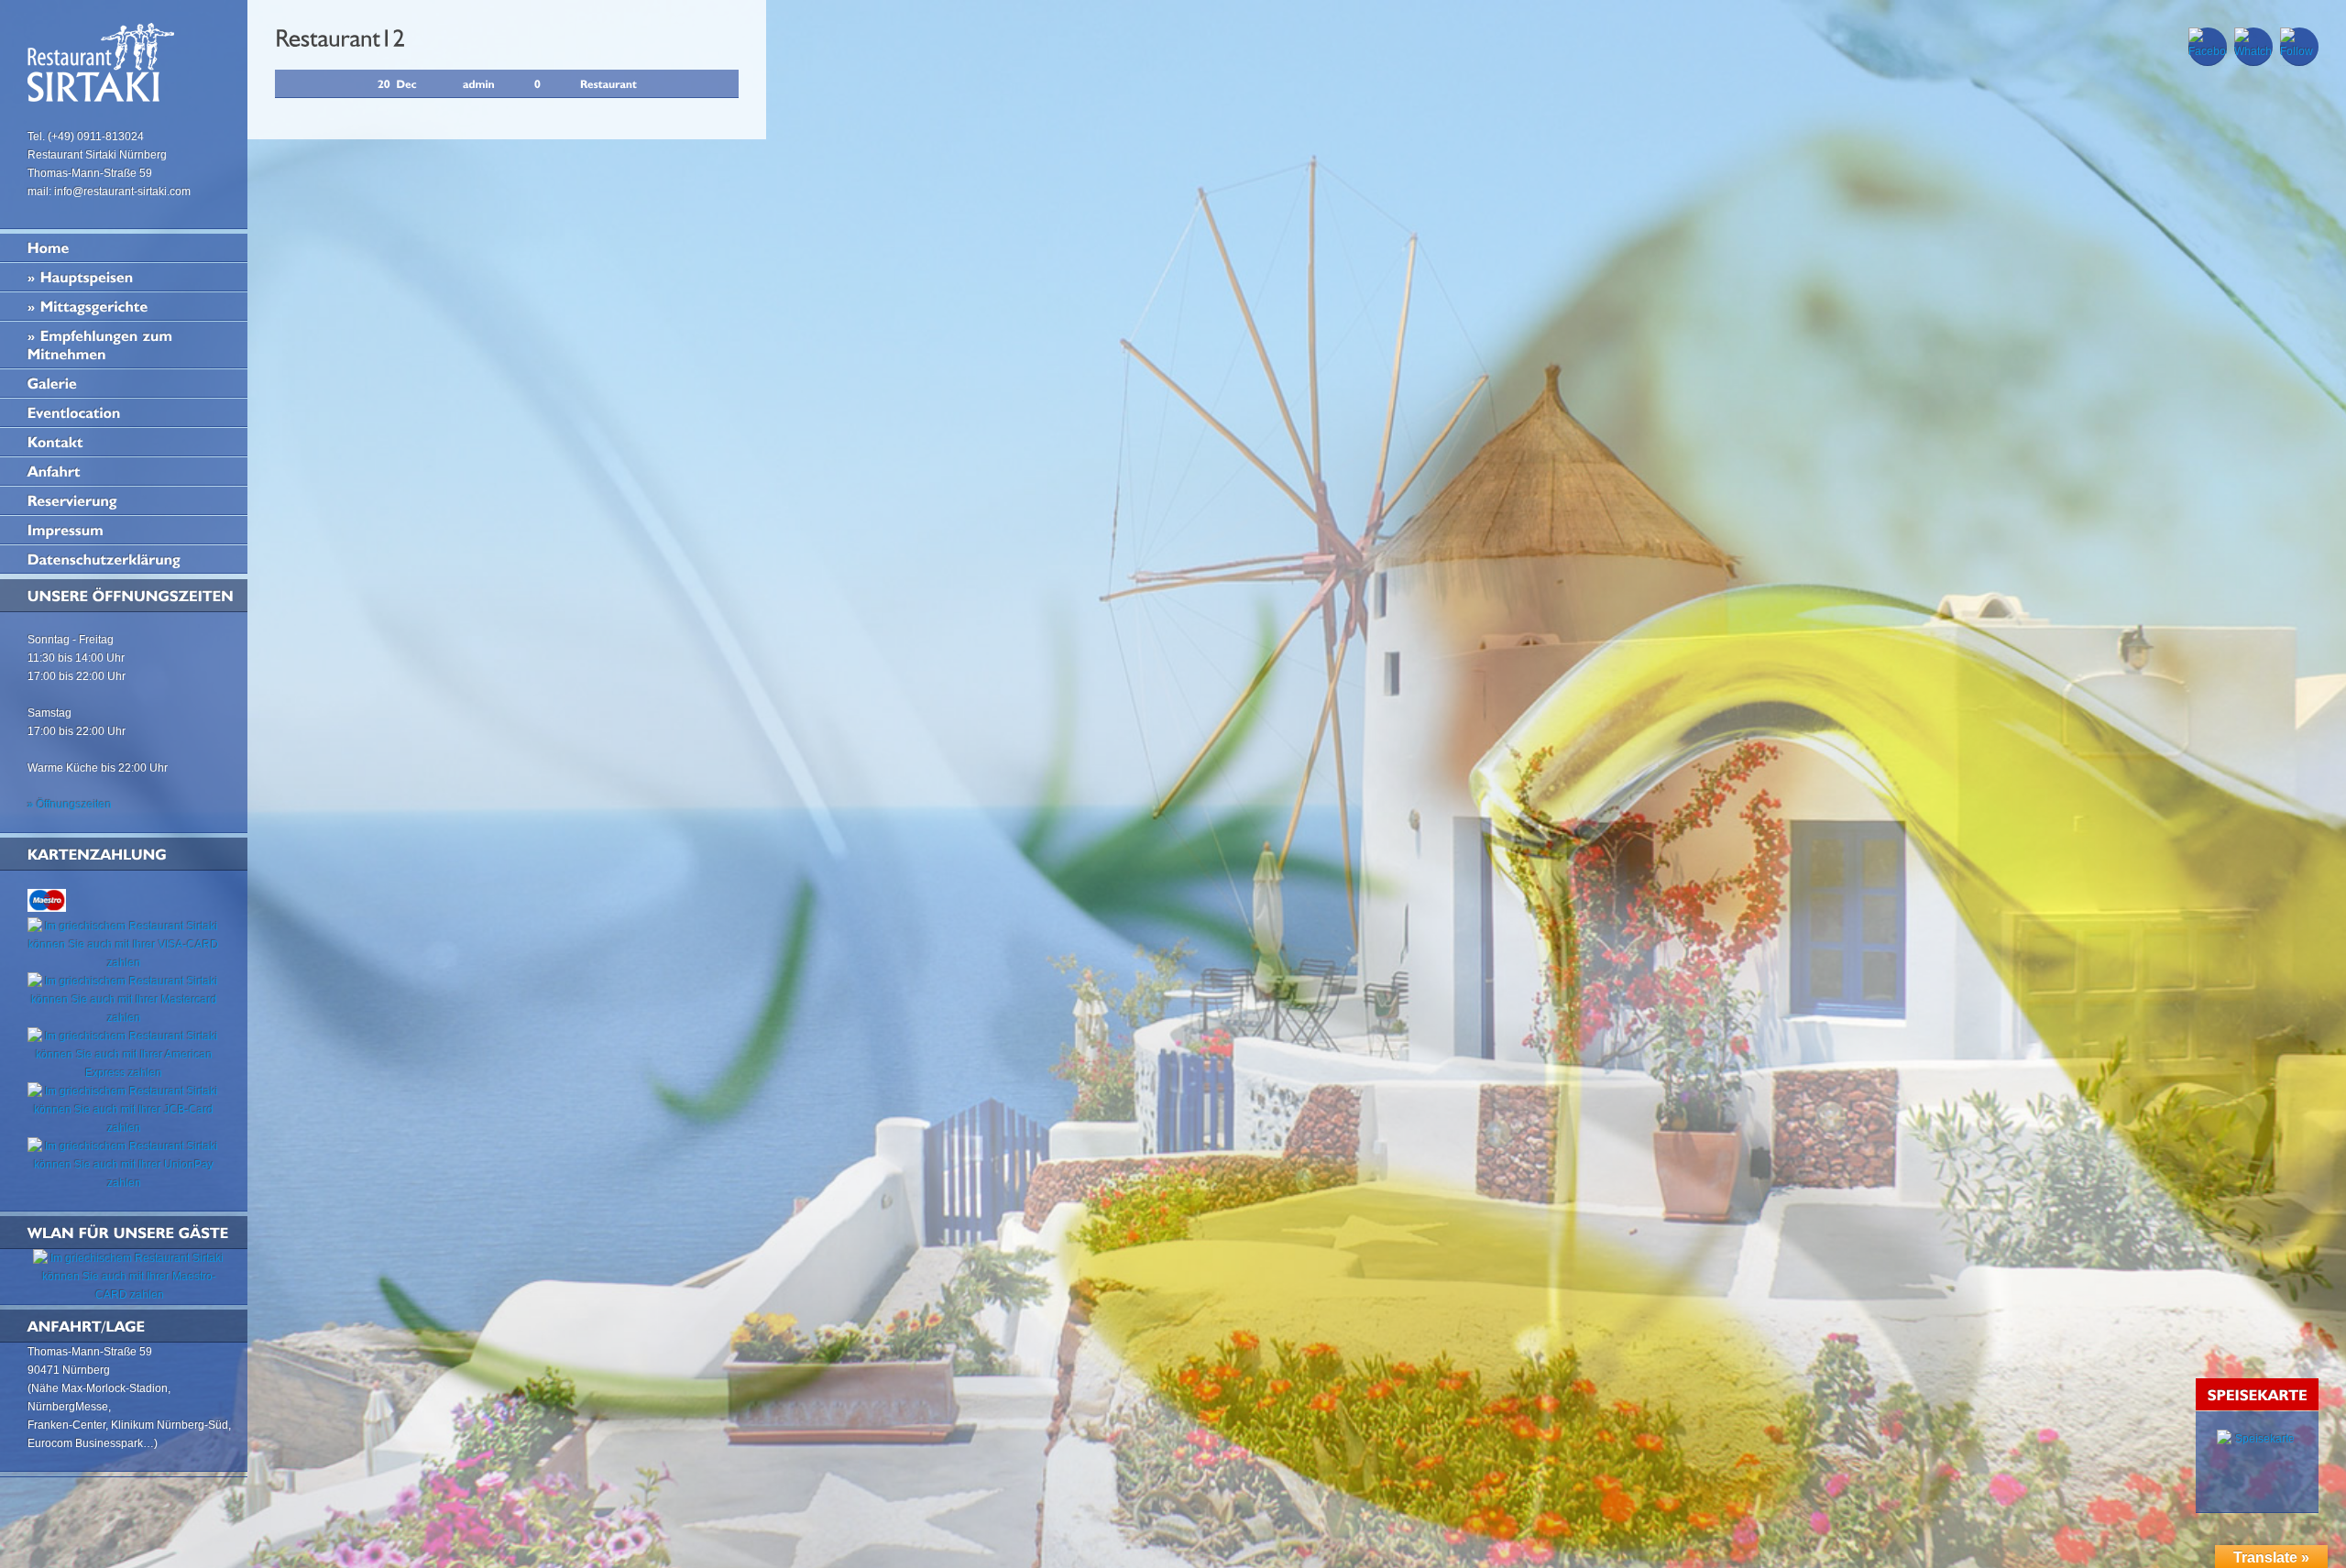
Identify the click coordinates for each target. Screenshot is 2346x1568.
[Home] (124, 247)
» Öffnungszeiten (70, 805)
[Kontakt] (124, 442)
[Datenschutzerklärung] (124, 559)
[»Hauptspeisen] (124, 277)
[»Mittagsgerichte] (124, 306)
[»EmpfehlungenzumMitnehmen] (124, 345)
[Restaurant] (608, 83)
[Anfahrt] (124, 471)
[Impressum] (124, 530)
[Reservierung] (124, 500)
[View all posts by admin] (479, 83)
